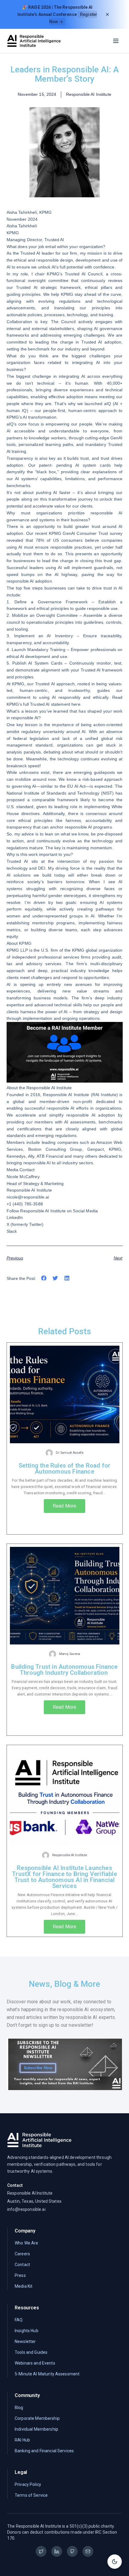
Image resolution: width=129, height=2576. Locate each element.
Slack (12, 1231)
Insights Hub (27, 2331)
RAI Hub (22, 2440)
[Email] (88, 2551)
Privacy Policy (28, 2484)
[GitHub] (72, 2551)
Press (20, 2275)
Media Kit (24, 2286)
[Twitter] (41, 2551)
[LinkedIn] (57, 2551)
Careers (22, 2254)
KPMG (46, 212)
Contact (22, 2265)
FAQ (19, 2320)
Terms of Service (31, 2495)
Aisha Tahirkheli (22, 212)
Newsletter (25, 2341)
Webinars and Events (35, 2363)
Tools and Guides (31, 2352)
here (76, 704)
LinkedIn (15, 1217)
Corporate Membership (37, 2418)
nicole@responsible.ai (28, 1197)
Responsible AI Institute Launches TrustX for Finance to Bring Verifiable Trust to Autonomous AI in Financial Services (64, 1877)
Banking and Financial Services (44, 2451)
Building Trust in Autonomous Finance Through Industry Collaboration (64, 1670)
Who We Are (26, 2243)
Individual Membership (36, 2429)
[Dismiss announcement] (107, 14)
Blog (19, 2408)
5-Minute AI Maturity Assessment (47, 2374)
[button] (44, 1278)
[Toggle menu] (116, 41)
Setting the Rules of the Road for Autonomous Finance (65, 1468)
